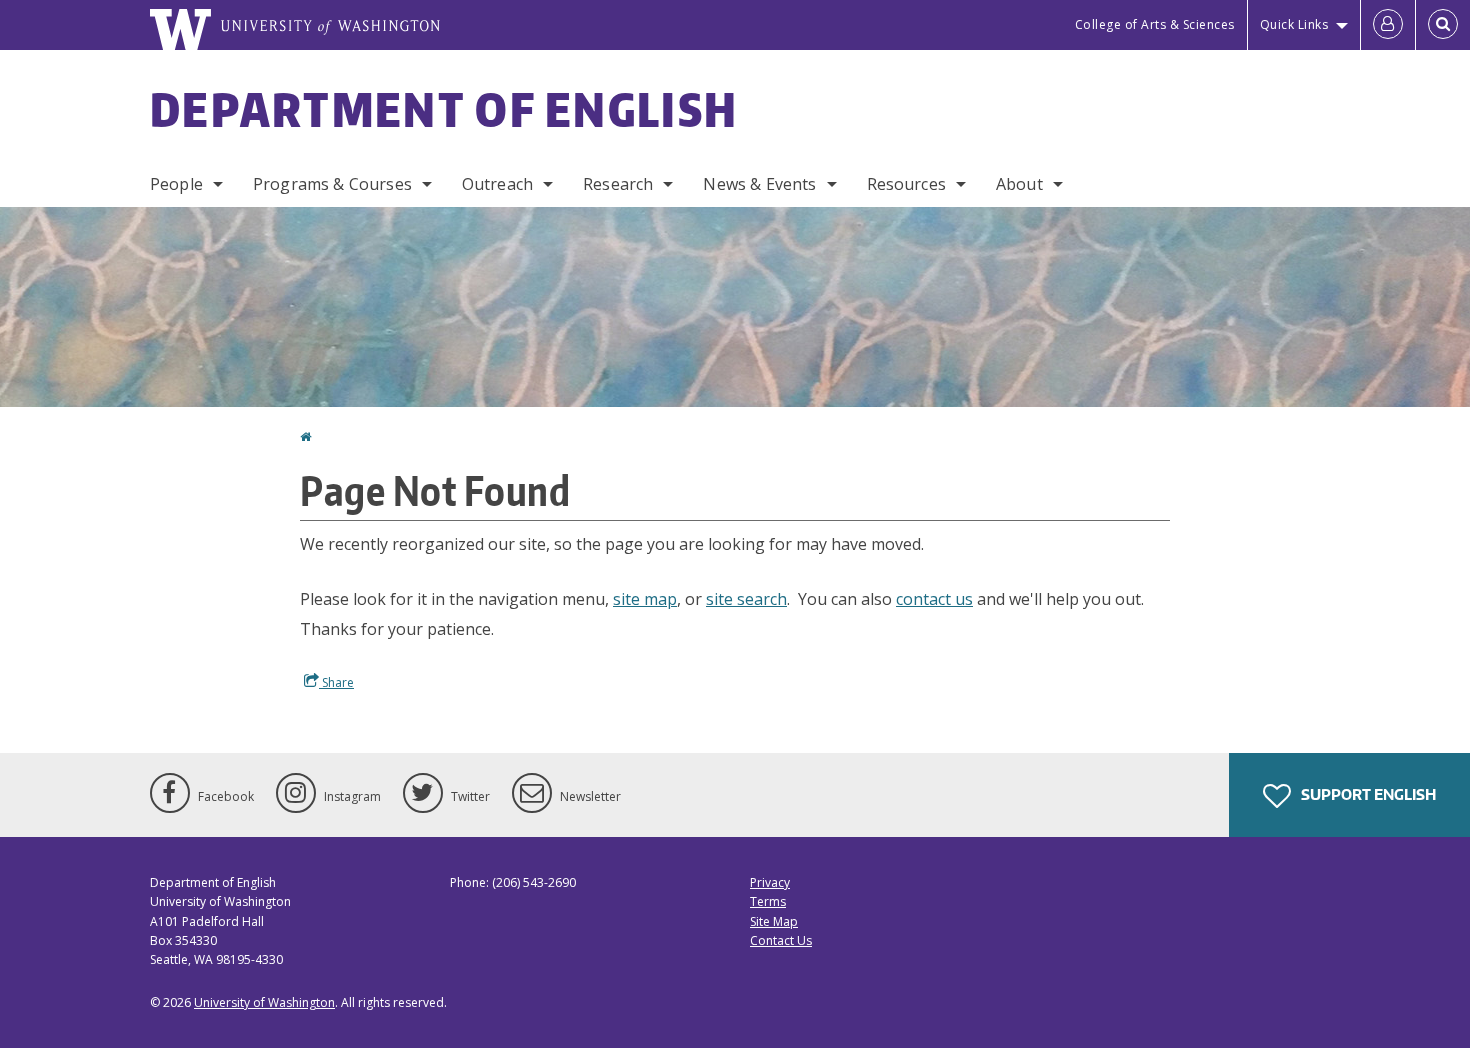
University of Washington (264, 1002)
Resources (906, 184)
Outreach (497, 184)
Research (618, 184)
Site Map (774, 921)
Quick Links (1294, 24)
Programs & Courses (332, 184)
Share (336, 682)
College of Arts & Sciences (1155, 24)
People (176, 184)
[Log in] (1388, 25)
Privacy (770, 882)
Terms (768, 901)
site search (746, 599)
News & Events (759, 184)
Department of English (444, 109)
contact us (934, 599)
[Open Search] (1443, 25)
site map (645, 599)
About (1019, 184)
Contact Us (781, 940)
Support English (1367, 794)
